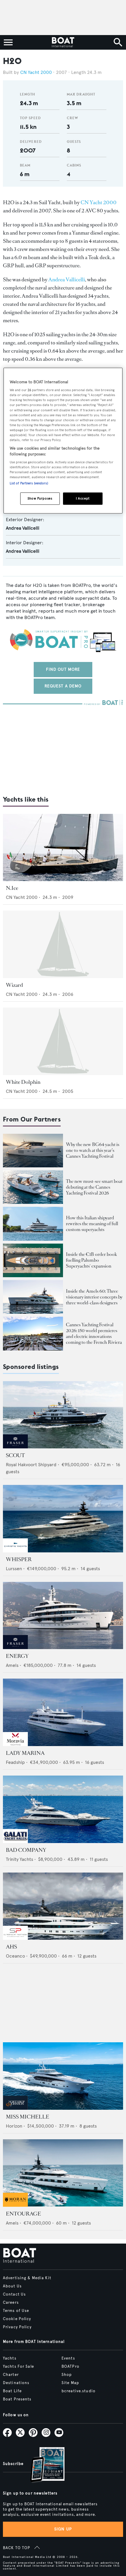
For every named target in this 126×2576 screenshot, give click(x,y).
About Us (12, 2286)
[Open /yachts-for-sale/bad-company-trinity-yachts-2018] (63, 1809)
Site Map (70, 2383)
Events (68, 2358)
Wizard (15, 985)
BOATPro (70, 2367)
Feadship (15, 1762)
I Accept (83, 498)
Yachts (10, 2358)
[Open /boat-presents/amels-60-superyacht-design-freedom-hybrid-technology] (33, 1297)
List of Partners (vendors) (29, 483)
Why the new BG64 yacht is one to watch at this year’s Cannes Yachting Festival (93, 1150)
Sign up (63, 2529)
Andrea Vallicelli (67, 280)
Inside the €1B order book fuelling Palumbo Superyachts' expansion (91, 1260)
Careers (11, 2303)
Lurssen (14, 1569)
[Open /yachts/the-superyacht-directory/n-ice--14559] (63, 848)
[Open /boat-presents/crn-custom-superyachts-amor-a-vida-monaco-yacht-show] (33, 1224)
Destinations (16, 2383)
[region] (63, 441)
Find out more (63, 669)
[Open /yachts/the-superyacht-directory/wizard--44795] (63, 944)
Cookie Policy (17, 2319)
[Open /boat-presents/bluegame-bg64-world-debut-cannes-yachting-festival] (33, 1151)
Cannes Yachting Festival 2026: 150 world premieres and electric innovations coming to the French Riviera (94, 1333)
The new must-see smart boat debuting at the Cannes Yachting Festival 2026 (94, 1187)
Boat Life (12, 2391)
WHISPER (19, 1559)
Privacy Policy (17, 2327)
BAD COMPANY (26, 1850)
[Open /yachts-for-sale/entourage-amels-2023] (63, 2173)
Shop (67, 2375)
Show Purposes (40, 498)
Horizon (14, 2126)
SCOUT (15, 1455)
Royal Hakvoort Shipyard (31, 1465)
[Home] (63, 42)
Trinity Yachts (19, 1859)
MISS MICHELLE (28, 2117)
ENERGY (17, 1656)
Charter (11, 2375)
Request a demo (63, 686)
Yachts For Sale (18, 2367)
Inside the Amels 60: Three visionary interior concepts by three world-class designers (94, 1297)
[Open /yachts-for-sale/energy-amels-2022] (63, 1616)
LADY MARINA (25, 1753)
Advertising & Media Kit (27, 2278)
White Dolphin (23, 1082)
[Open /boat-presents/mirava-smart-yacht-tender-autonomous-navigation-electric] (33, 1187)
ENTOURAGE (23, 2214)
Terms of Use (16, 2311)
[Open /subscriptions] (42, 2465)
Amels (12, 1665)
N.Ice (12, 888)
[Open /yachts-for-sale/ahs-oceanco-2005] (63, 1906)
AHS (11, 1947)
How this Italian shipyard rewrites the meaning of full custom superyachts (92, 1224)
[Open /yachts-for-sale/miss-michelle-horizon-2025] (63, 2076)
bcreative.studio (79, 2391)
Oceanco (15, 1956)
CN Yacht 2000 (36, 72)
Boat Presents (17, 2399)
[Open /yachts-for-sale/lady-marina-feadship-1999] (63, 1712)
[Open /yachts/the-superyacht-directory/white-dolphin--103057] (63, 1041)
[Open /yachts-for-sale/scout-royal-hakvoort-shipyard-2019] (63, 1415)
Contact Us (14, 2294)
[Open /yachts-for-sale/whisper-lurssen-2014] (63, 1519)
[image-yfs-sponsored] (15, 1447)
